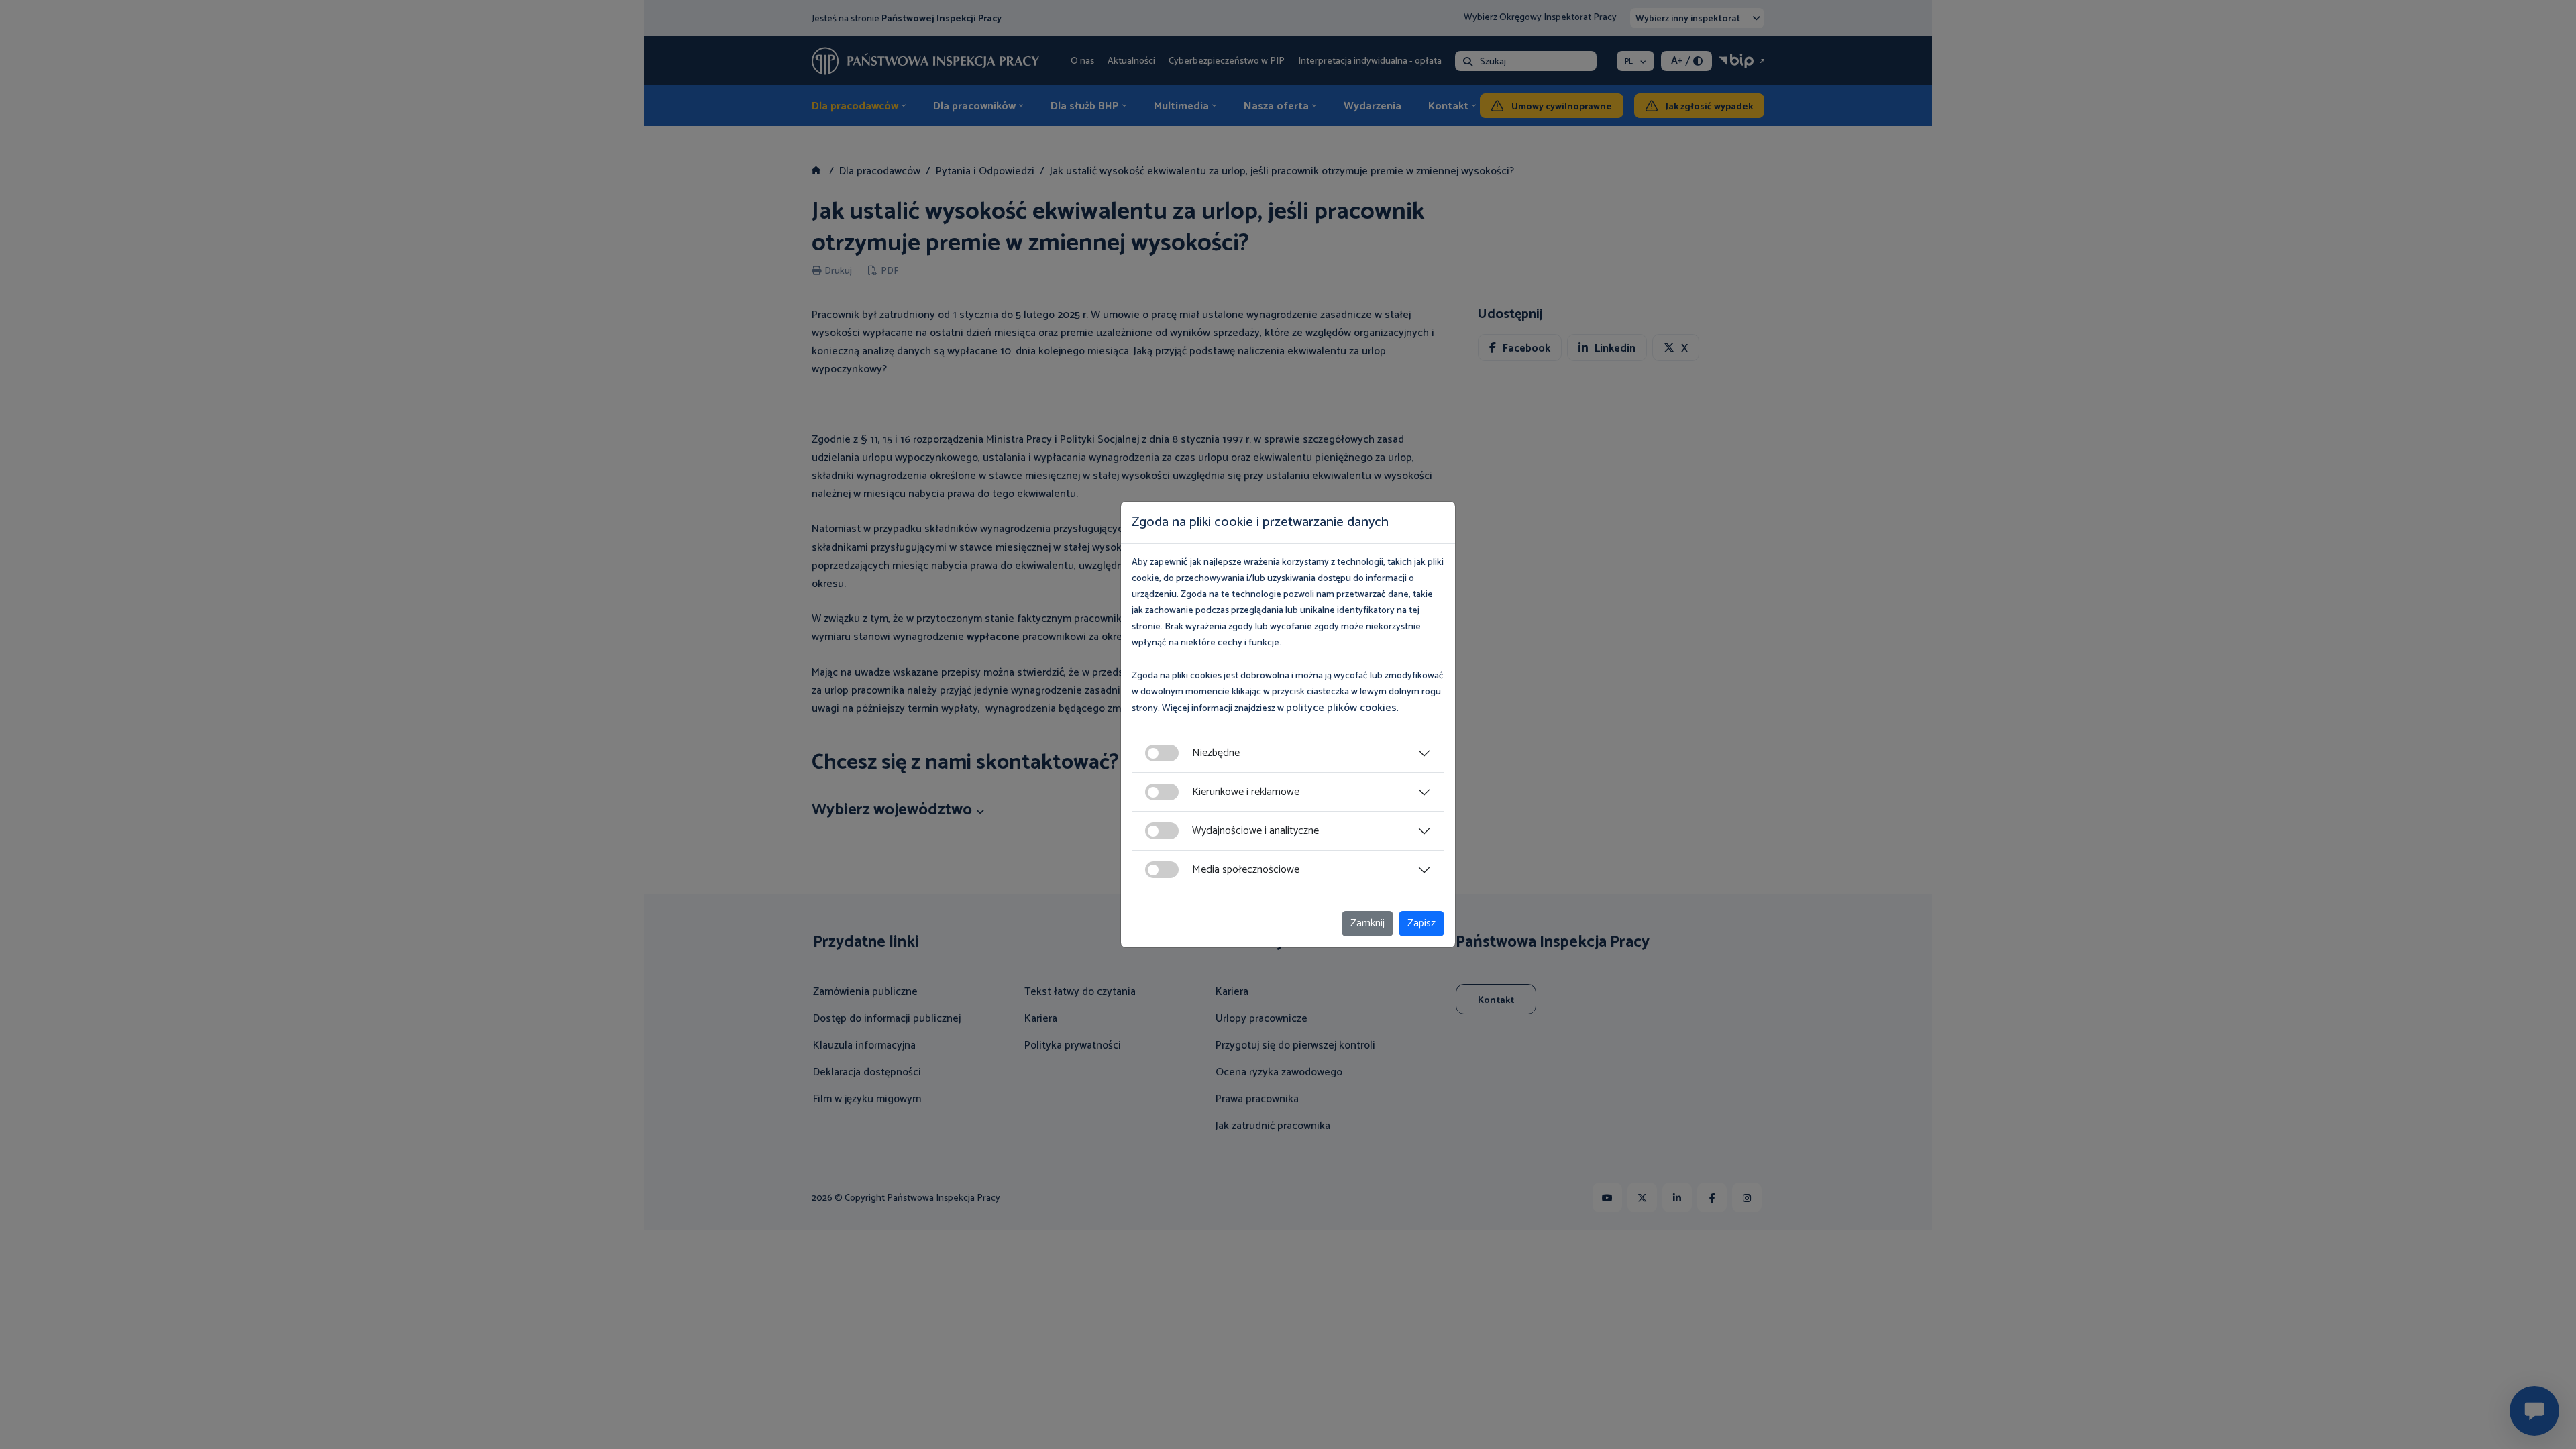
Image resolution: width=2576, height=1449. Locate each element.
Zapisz (1421, 923)
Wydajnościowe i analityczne (1255, 831)
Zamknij (1367, 923)
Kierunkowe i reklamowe (1246, 792)
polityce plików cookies (1341, 708)
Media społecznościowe (1246, 870)
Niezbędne (1216, 753)
